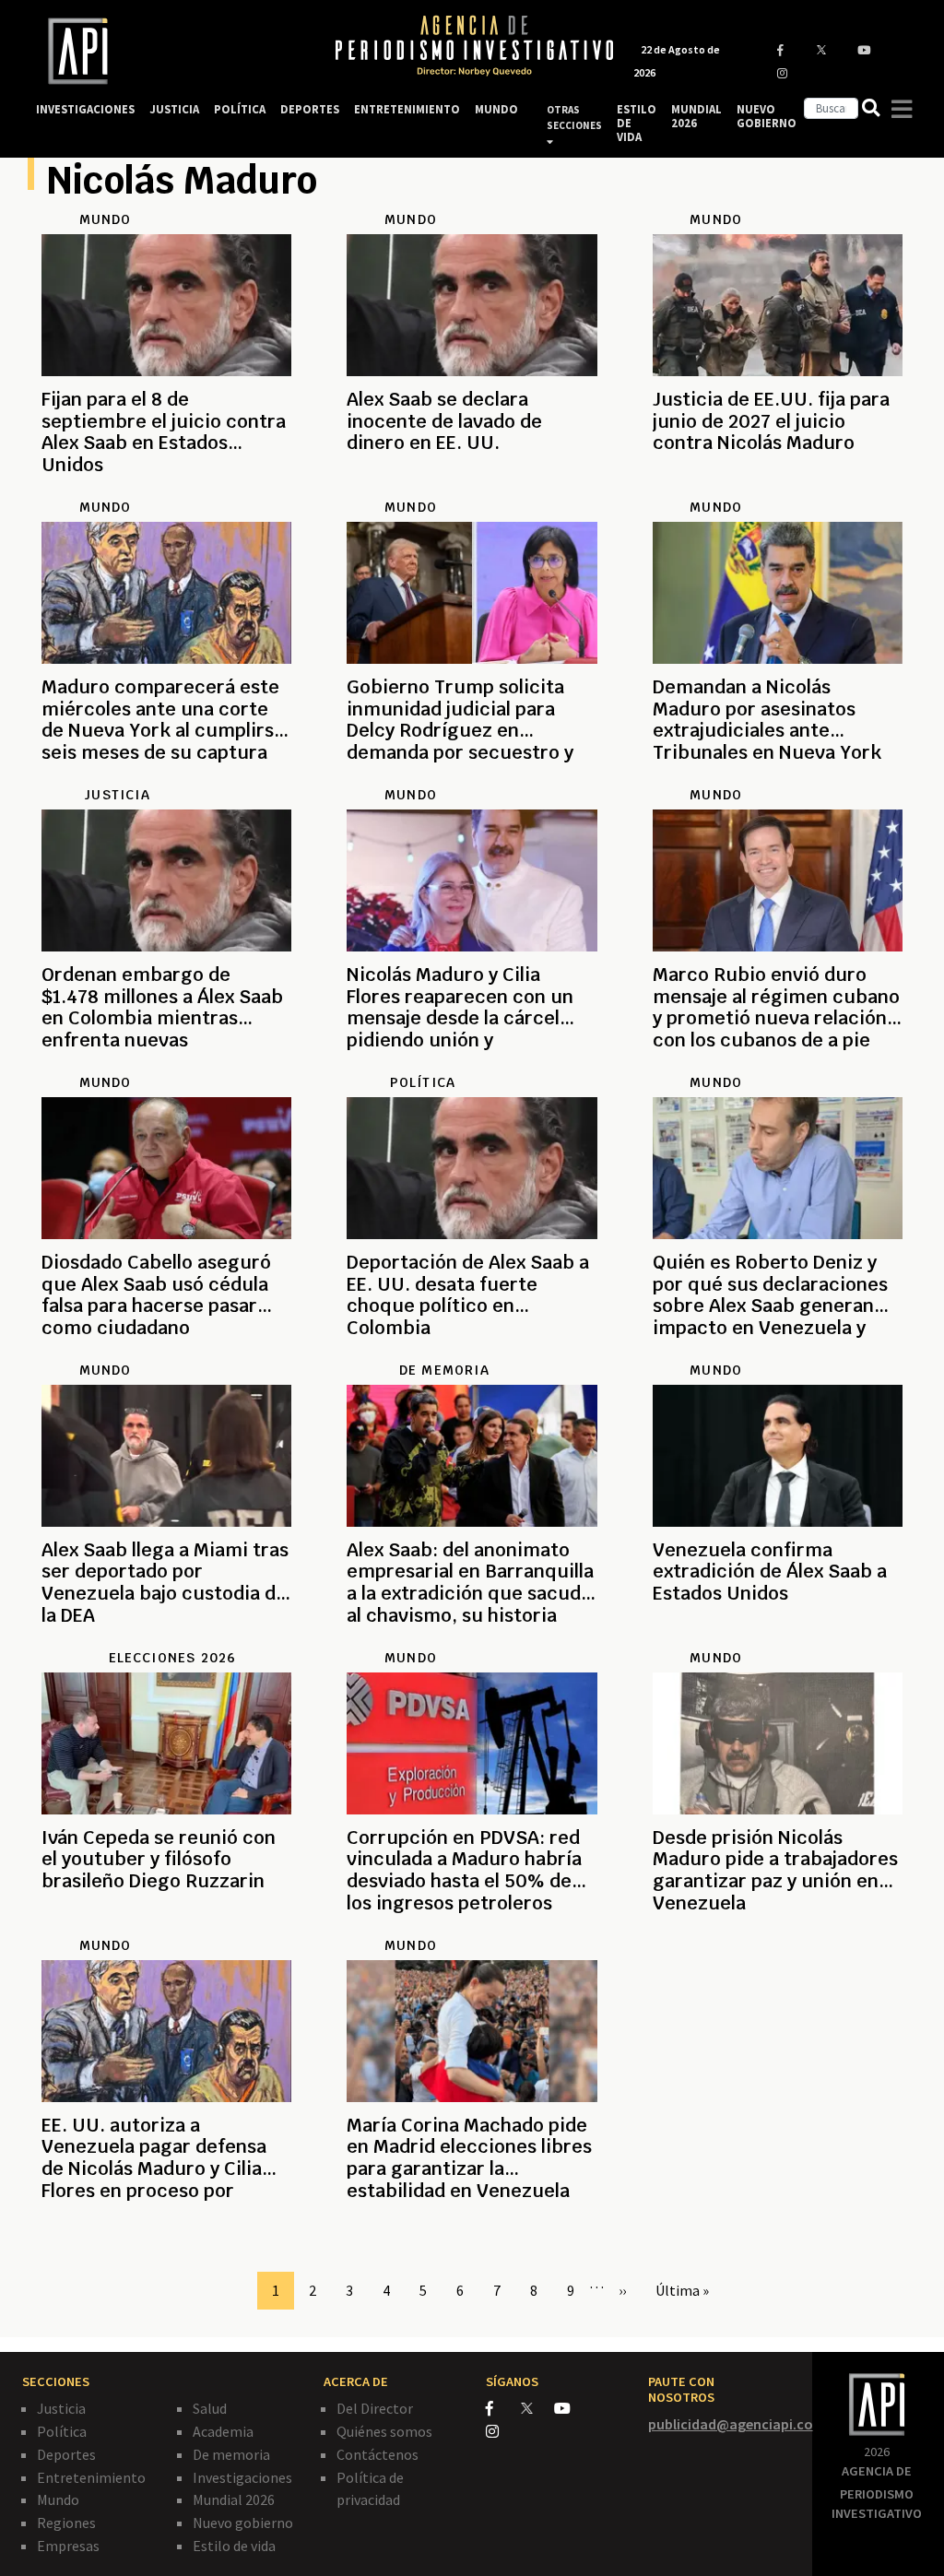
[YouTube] (570, 2408)
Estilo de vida (234, 2546)
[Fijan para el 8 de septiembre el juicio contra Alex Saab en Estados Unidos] (166, 488)
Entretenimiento (91, 2477)
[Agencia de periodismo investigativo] (168, 51)
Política (62, 2431)
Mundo (58, 2499)
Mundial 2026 (234, 2499)
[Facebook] (503, 2408)
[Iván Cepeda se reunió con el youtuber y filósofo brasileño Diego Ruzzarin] (166, 1926)
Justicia (61, 2408)
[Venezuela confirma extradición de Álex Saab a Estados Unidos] (778, 1638)
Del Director (375, 2408)
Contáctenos (378, 2454)
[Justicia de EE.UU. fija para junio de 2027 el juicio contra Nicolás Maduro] (778, 488)
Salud (210, 2408)
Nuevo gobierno (243, 2523)
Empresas (68, 2546)
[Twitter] (536, 2408)
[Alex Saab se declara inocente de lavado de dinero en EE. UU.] (472, 488)
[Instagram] (502, 2431)
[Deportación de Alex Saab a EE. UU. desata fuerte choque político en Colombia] (472, 1351)
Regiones (66, 2523)
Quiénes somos (384, 2431)
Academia (223, 2431)
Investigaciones (242, 2477)
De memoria (231, 2454)
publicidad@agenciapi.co (731, 2424)
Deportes (66, 2454)
